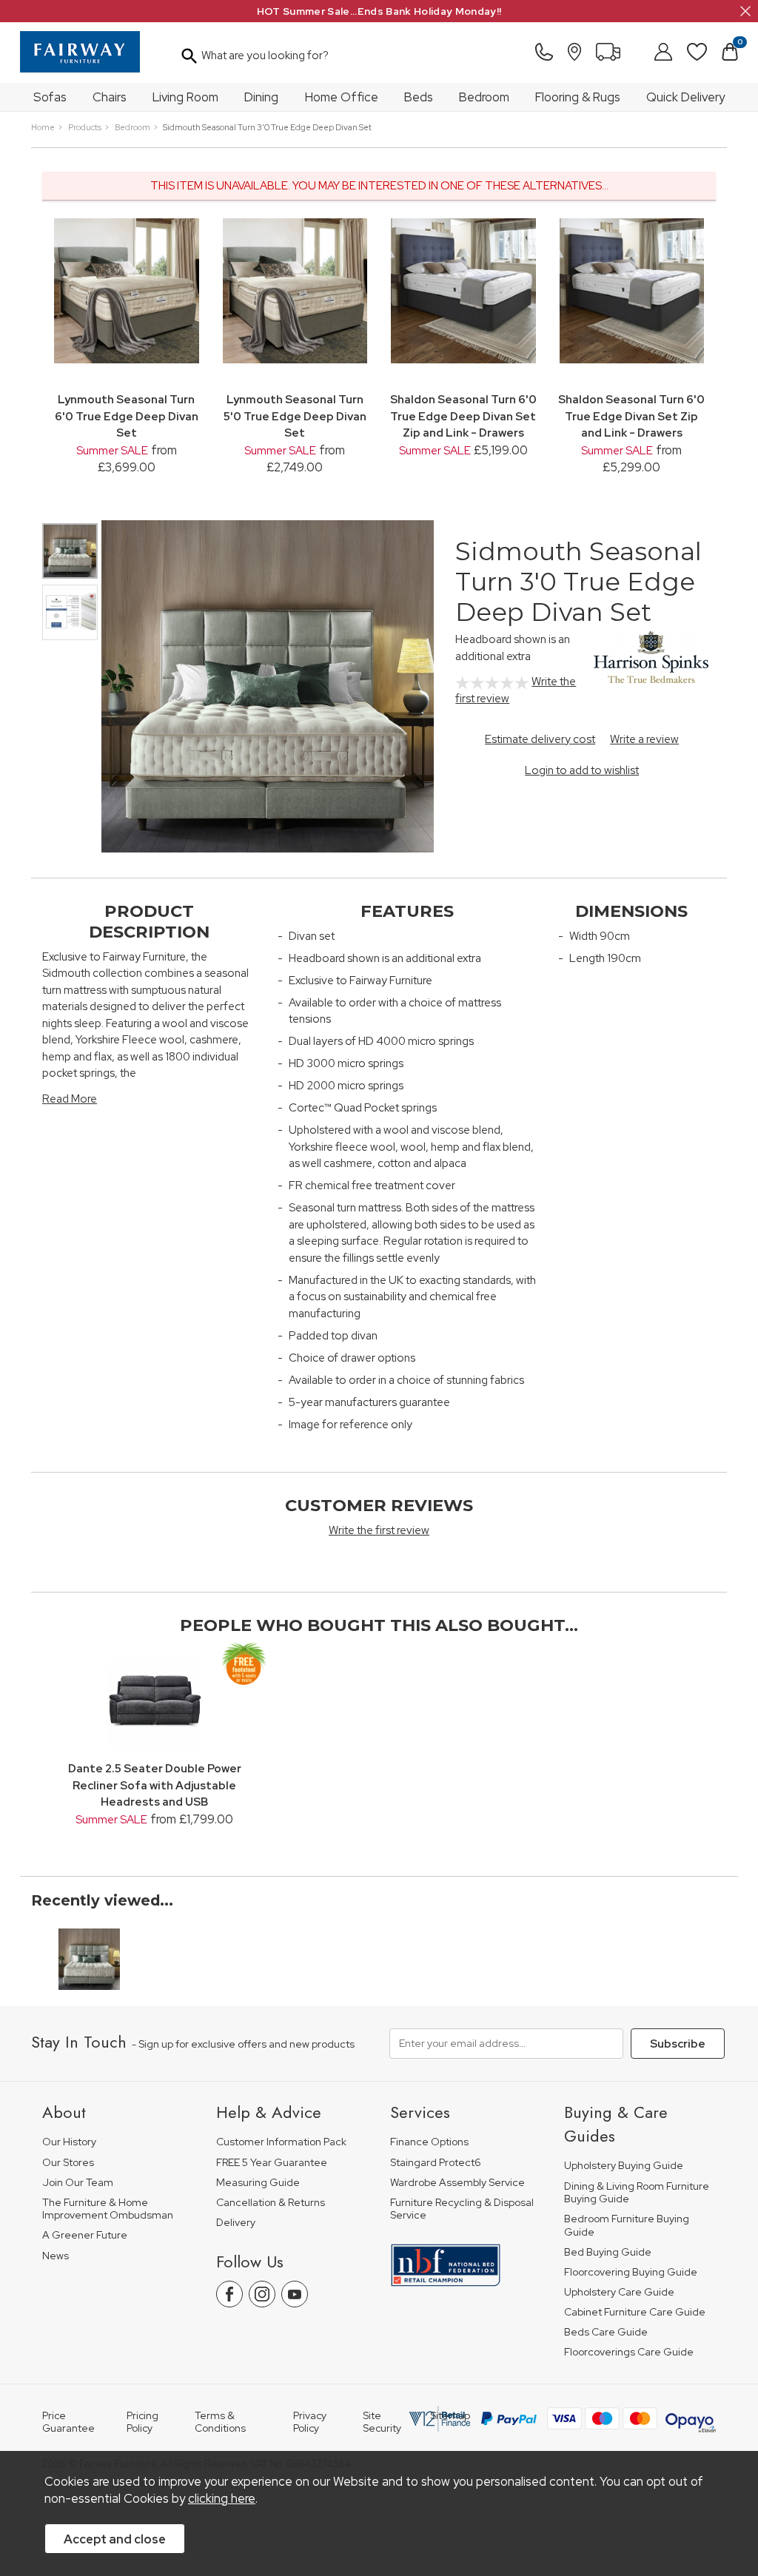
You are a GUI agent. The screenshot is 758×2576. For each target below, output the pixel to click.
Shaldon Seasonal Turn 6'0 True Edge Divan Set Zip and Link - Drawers (631, 416)
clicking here (222, 2498)
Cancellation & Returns (271, 2203)
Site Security (382, 2422)
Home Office (342, 97)
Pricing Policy (142, 2422)
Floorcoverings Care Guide (629, 2352)
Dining (261, 97)
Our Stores (68, 2163)
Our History (69, 2142)
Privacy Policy (310, 2422)
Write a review (644, 739)
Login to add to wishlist (582, 770)
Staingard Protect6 (436, 2163)
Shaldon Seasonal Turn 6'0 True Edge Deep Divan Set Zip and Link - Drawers (463, 416)
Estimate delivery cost (540, 739)
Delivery (236, 2223)
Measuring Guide (258, 2183)
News (56, 2256)
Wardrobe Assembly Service (457, 2183)
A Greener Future (85, 2235)
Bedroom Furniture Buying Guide (627, 2226)
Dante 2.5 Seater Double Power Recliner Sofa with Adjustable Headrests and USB (155, 1785)
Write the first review (379, 1530)
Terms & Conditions (220, 2422)
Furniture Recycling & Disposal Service (462, 2209)
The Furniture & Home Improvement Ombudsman (108, 2209)
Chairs (110, 97)
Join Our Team (78, 2183)
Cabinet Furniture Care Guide (635, 2312)
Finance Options (429, 2142)
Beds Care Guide (606, 2332)
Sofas (50, 97)
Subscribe (678, 2044)
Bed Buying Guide (608, 2252)
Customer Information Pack (281, 2142)
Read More (70, 1099)
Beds (419, 97)
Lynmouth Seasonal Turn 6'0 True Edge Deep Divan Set (127, 416)
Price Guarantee (68, 2422)
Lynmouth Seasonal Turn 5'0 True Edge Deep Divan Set (295, 416)
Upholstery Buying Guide (624, 2166)
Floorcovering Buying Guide (631, 2272)
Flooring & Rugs (578, 97)
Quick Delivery (685, 97)
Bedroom (484, 97)
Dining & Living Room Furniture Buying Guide (637, 2193)
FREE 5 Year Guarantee (272, 2163)
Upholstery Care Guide (619, 2292)
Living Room (185, 97)
